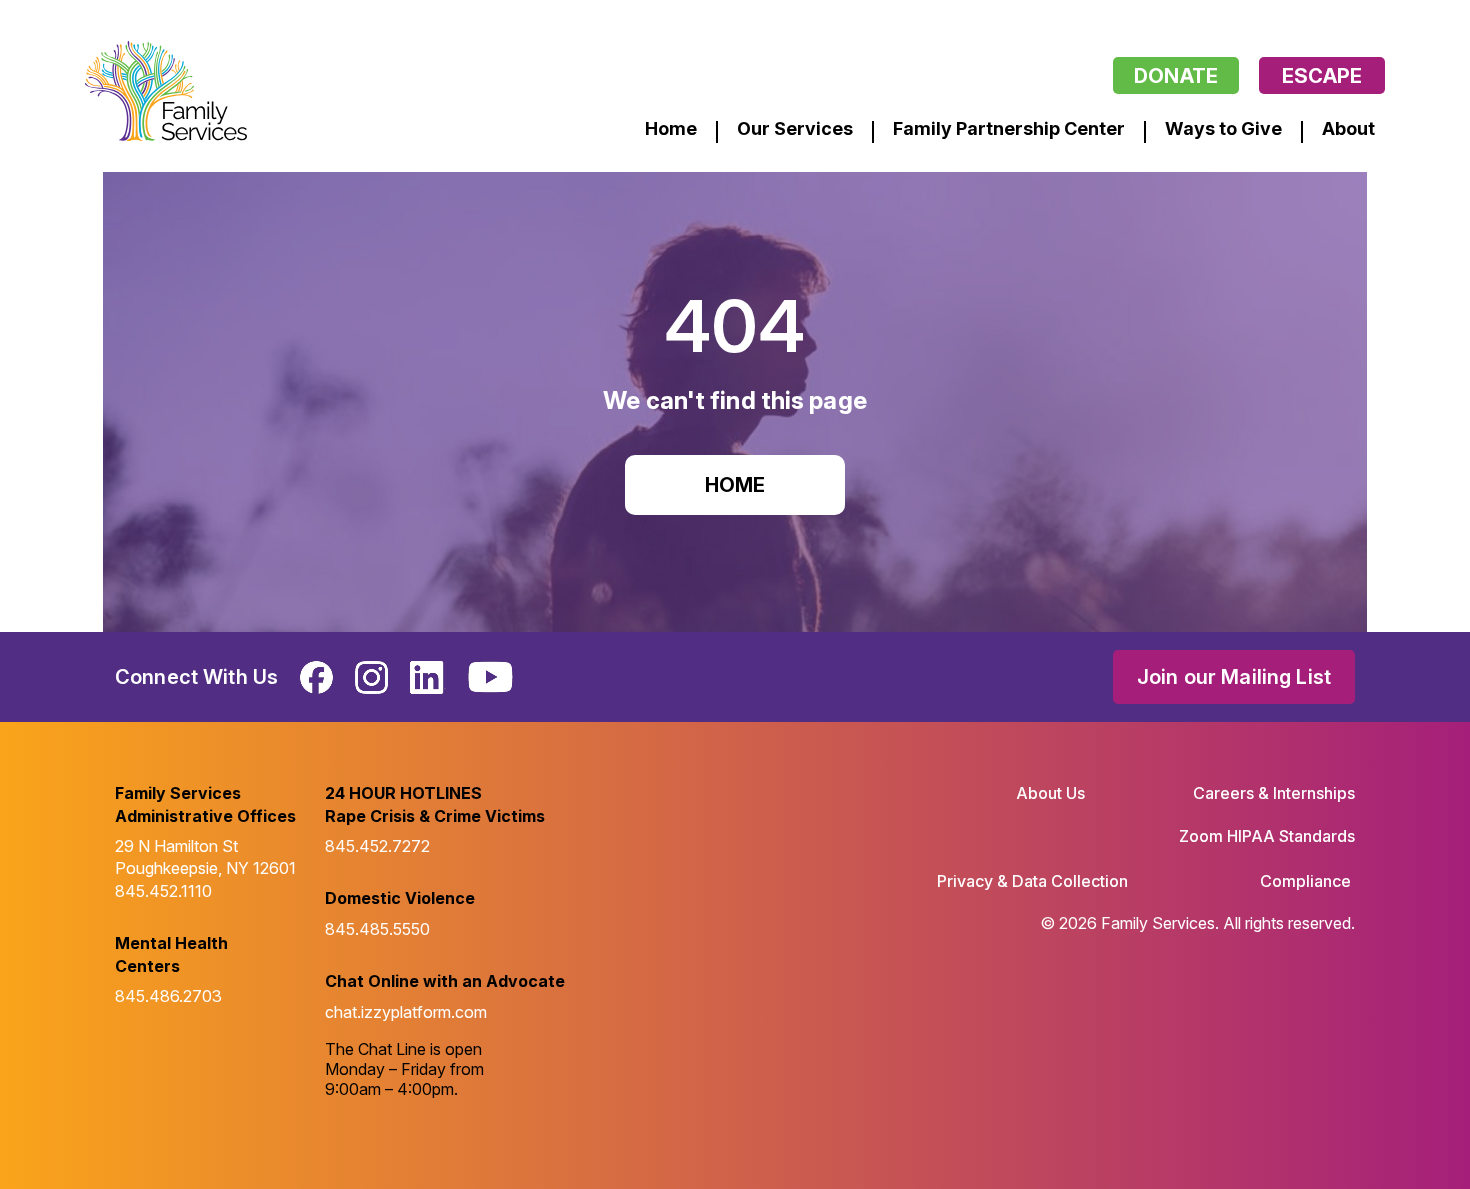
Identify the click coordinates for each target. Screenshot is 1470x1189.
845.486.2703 (168, 996)
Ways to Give (1223, 128)
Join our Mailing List (1234, 677)
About (1348, 128)
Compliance (1305, 881)
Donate (1176, 76)
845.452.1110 (163, 891)
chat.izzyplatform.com (406, 1012)
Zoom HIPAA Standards (1267, 836)
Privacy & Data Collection (1032, 881)
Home (671, 128)
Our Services (795, 128)
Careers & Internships (1274, 793)
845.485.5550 (377, 929)
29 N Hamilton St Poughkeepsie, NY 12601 (205, 857)
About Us (1050, 793)
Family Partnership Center (1009, 128)
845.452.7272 (377, 846)
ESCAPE (1322, 76)
